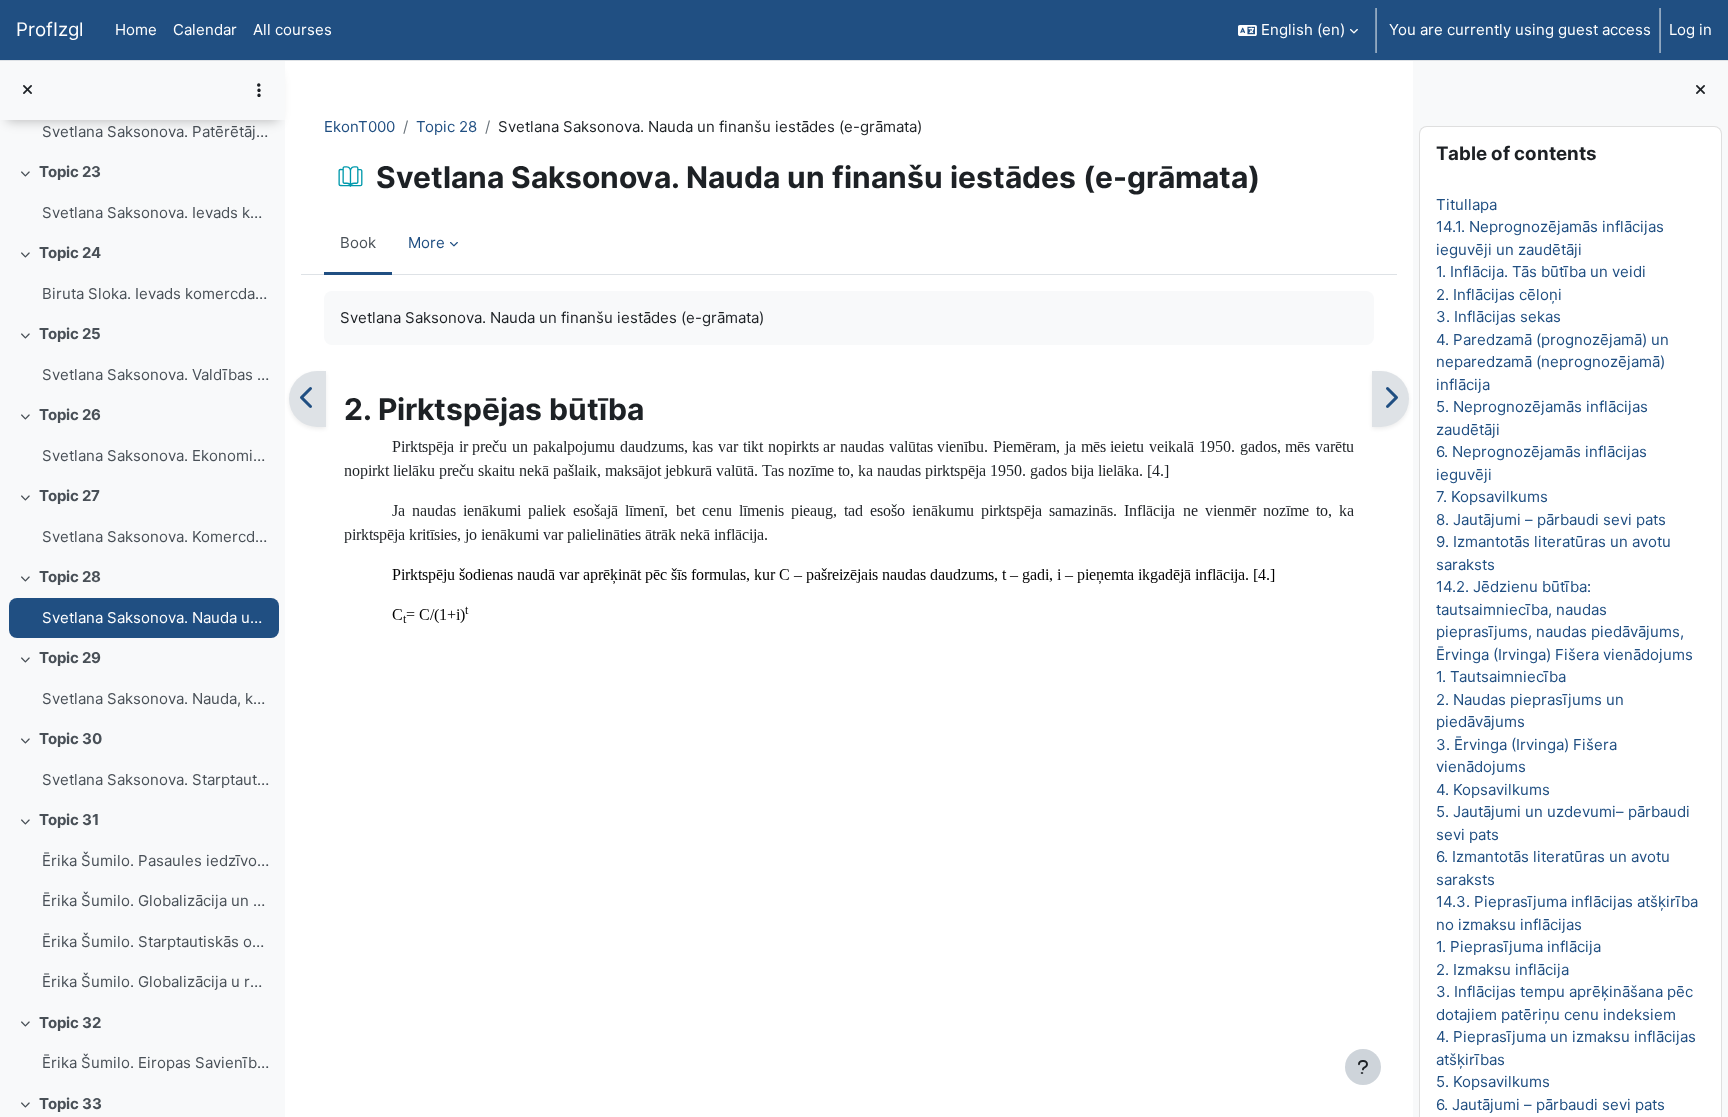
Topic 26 (70, 414)
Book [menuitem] (358, 242)
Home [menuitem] (136, 29)
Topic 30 (70, 738)
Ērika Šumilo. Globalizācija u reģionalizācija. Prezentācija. (155, 981)
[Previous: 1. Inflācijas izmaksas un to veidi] (307, 399)
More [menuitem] (426, 242)
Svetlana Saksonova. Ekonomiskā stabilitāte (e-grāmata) (155, 455)
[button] (1298, 30)
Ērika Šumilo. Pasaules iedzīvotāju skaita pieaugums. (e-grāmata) (155, 860)
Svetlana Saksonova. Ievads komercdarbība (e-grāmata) (155, 212)
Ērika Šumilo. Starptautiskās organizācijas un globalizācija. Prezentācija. (155, 941)
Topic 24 (70, 252)
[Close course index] (27, 90)
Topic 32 (70, 1022)
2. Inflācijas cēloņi (1499, 294)
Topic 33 (70, 1103)
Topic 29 (70, 657)
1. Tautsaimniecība (1501, 676)
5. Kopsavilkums (1493, 1081)
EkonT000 (359, 126)
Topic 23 (70, 171)
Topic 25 (70, 333)
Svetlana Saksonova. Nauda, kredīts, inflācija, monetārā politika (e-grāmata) (155, 698)
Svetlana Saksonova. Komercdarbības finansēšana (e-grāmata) (155, 536)
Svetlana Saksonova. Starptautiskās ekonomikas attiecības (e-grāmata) (155, 779)
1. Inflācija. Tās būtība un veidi (1541, 271)
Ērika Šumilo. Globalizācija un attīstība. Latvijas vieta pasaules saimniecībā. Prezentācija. (155, 900)
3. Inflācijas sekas (1498, 316)
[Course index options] (259, 90)
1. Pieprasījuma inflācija (1518, 946)
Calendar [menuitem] (205, 29)
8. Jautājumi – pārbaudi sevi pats (1551, 519)
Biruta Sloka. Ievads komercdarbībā (155, 293)
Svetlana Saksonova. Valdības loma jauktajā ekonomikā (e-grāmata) (155, 374)
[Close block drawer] (1700, 90)
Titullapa (1466, 204)
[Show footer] (1363, 1067)
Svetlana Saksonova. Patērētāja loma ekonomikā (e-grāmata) (155, 131)
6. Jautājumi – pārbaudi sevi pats (1550, 1104)
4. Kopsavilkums (1493, 789)
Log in (1690, 29)
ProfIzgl (49, 29)
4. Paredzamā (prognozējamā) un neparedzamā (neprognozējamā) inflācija (1552, 362)
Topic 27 (69, 495)
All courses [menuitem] (292, 29)
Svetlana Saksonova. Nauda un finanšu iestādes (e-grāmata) (155, 617)
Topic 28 (70, 576)
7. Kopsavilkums (1492, 496)
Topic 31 (69, 819)
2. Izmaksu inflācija (1502, 969)
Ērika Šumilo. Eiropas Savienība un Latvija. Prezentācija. (155, 1062)
